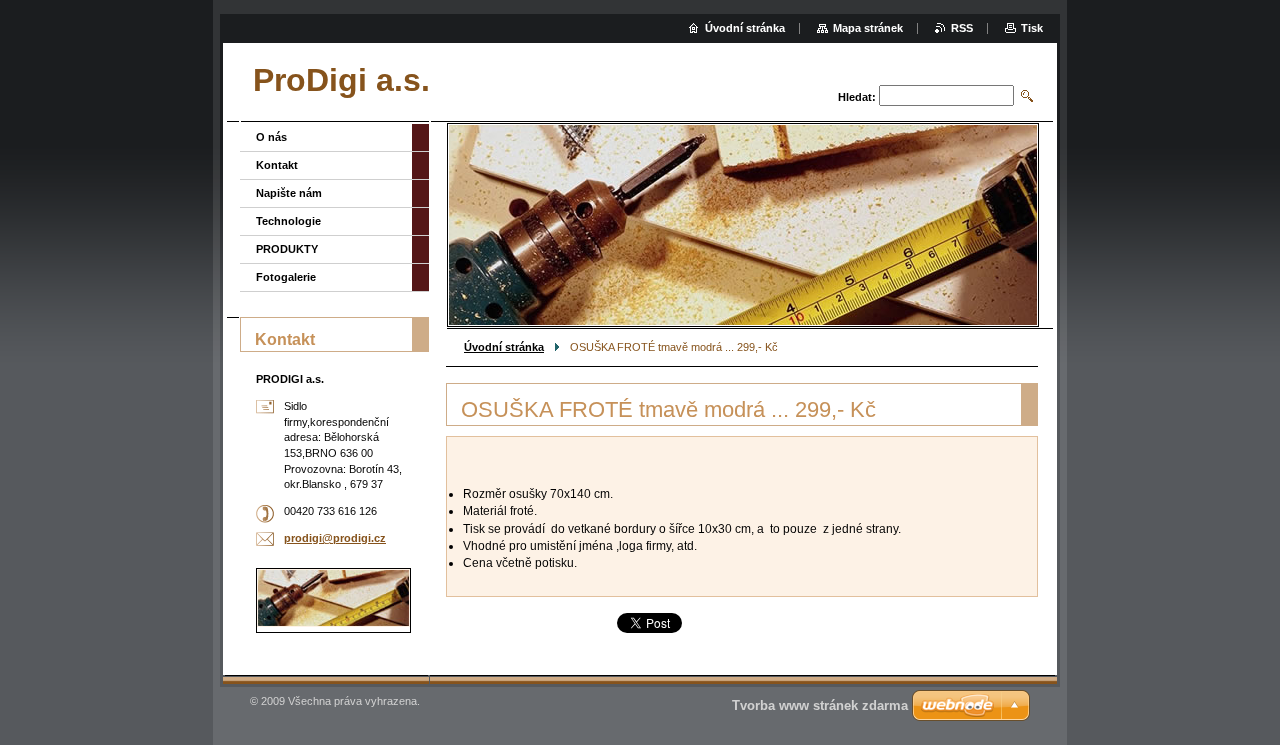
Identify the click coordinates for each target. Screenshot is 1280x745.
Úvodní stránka (504, 347)
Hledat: (857, 97)
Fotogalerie (286, 277)
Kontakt (277, 165)
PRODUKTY (287, 249)
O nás (271, 137)
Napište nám (289, 193)
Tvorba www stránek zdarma (820, 705)
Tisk (1032, 28)
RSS (962, 28)
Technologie (288, 221)
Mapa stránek (868, 28)
